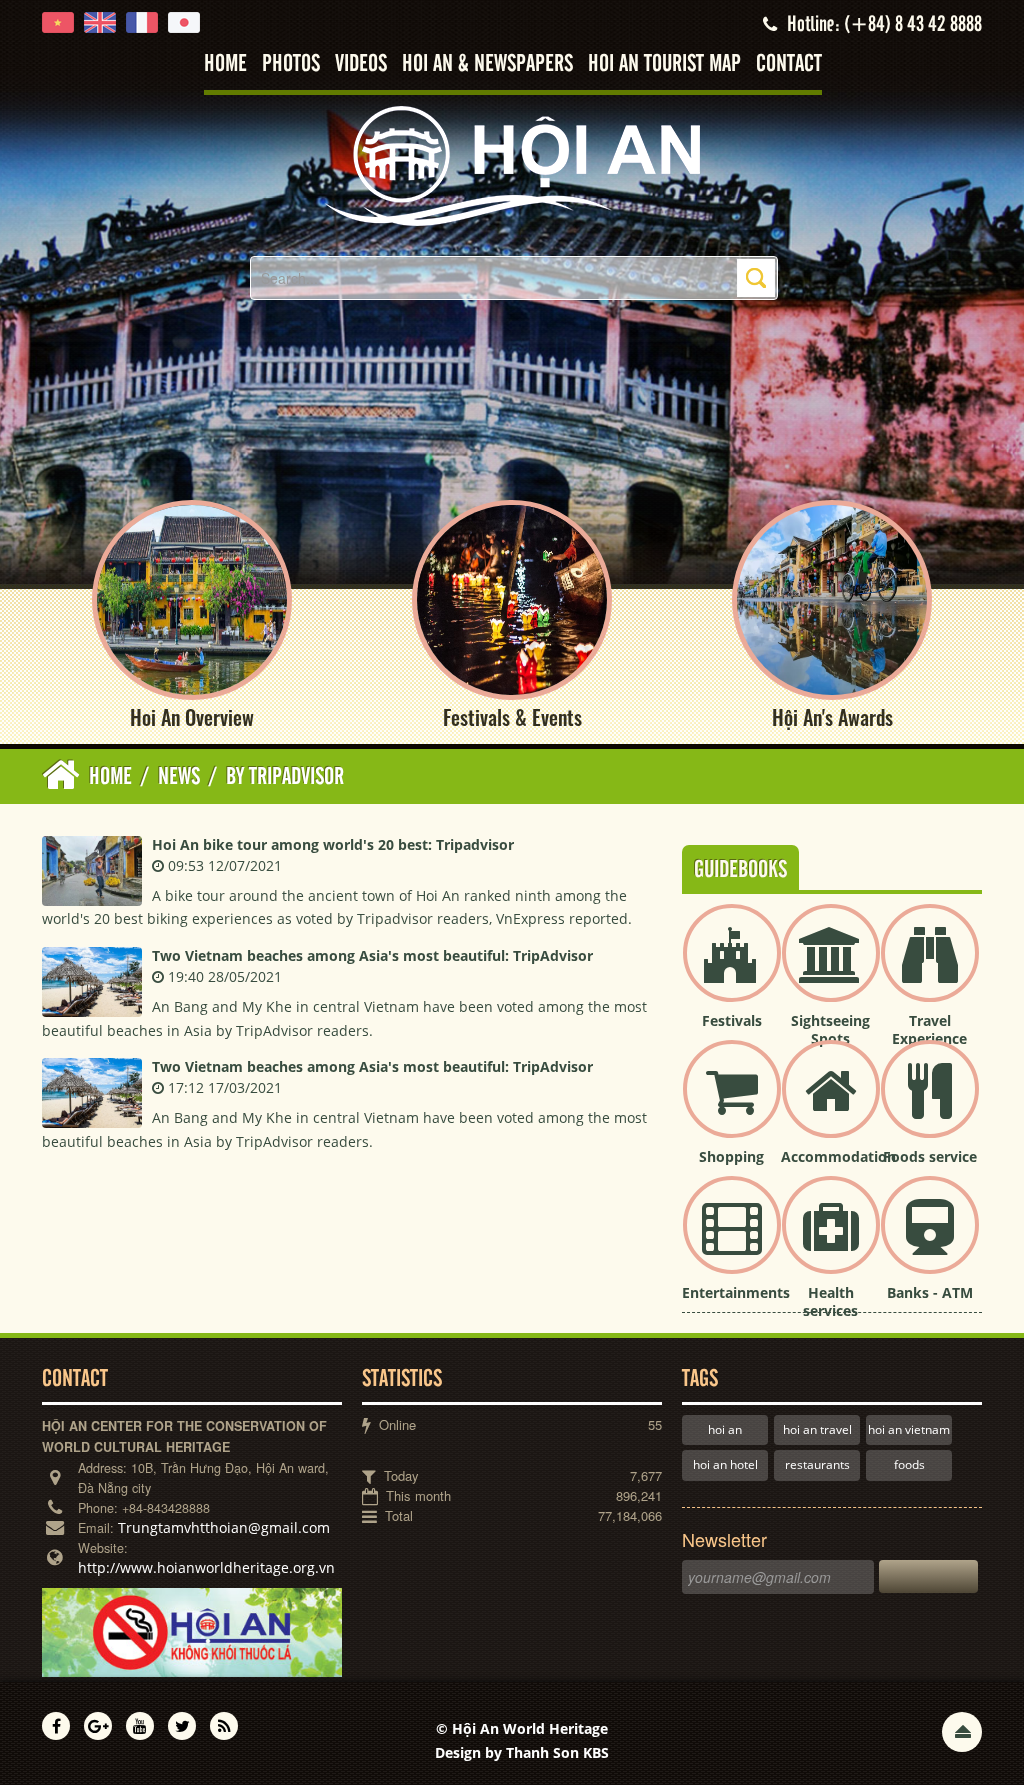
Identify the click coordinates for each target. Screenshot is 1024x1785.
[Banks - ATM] (930, 1241)
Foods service (930, 1156)
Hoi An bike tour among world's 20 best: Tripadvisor (333, 844)
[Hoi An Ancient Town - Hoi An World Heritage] (512, 164)
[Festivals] (732, 969)
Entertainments (736, 1292)
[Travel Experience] (930, 969)
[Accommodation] (831, 1105)
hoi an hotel (725, 1464)
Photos (291, 64)
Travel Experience (929, 1029)
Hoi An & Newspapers (487, 64)
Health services (830, 1301)
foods (909, 1464)
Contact (789, 64)
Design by (522, 1752)
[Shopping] (732, 1105)
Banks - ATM (930, 1292)
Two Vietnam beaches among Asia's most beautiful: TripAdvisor (372, 955)
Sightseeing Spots (830, 1029)
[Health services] (831, 1241)
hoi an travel (817, 1429)
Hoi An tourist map (664, 64)
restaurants (817, 1464)
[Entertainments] (732, 1241)
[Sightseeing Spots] (831, 969)
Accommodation (838, 1156)
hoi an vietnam (909, 1429)
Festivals (732, 1020)
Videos (361, 64)
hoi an (725, 1429)
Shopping (731, 1156)
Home (225, 64)
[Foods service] (930, 1105)
